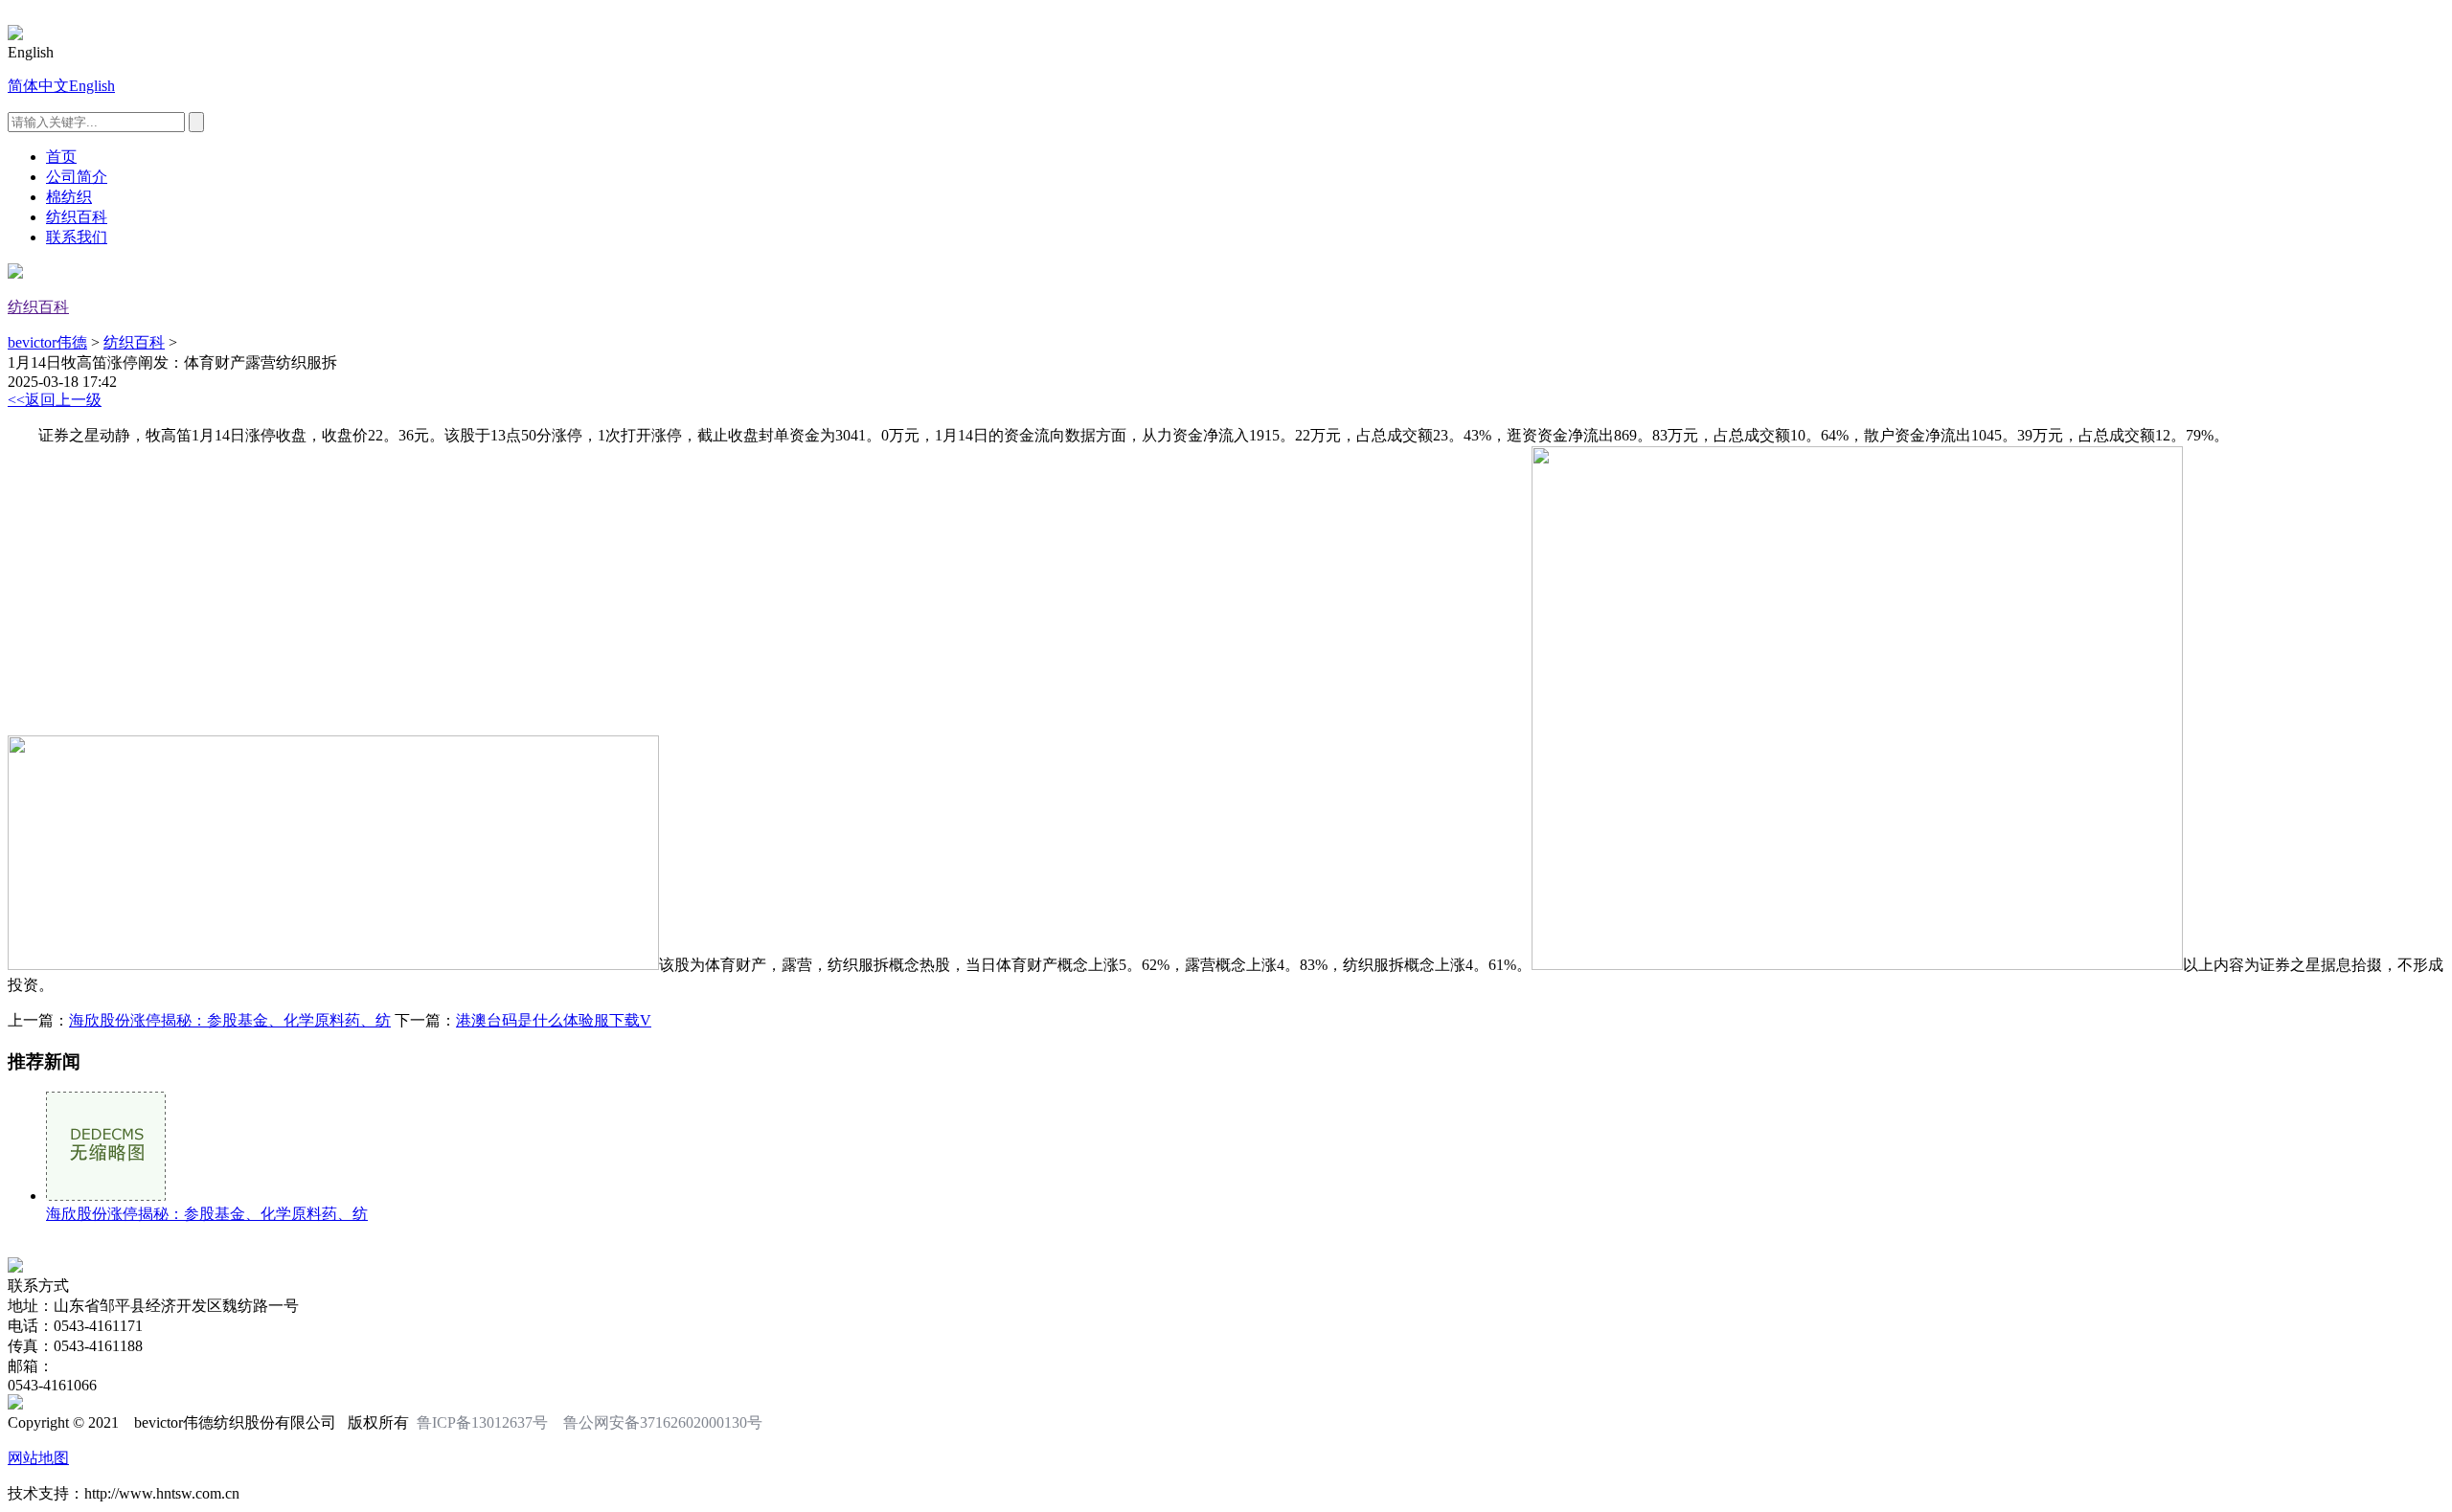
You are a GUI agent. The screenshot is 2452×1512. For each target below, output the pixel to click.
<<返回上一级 (55, 400)
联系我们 (77, 237)
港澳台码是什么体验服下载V (554, 1020)
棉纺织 (69, 197)
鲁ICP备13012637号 (482, 1422)
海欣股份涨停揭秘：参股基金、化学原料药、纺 (230, 1020)
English (92, 86)
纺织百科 (77, 217)
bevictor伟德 (47, 342)
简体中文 (38, 86)
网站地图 (38, 1458)
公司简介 (77, 177)
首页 (61, 157)
